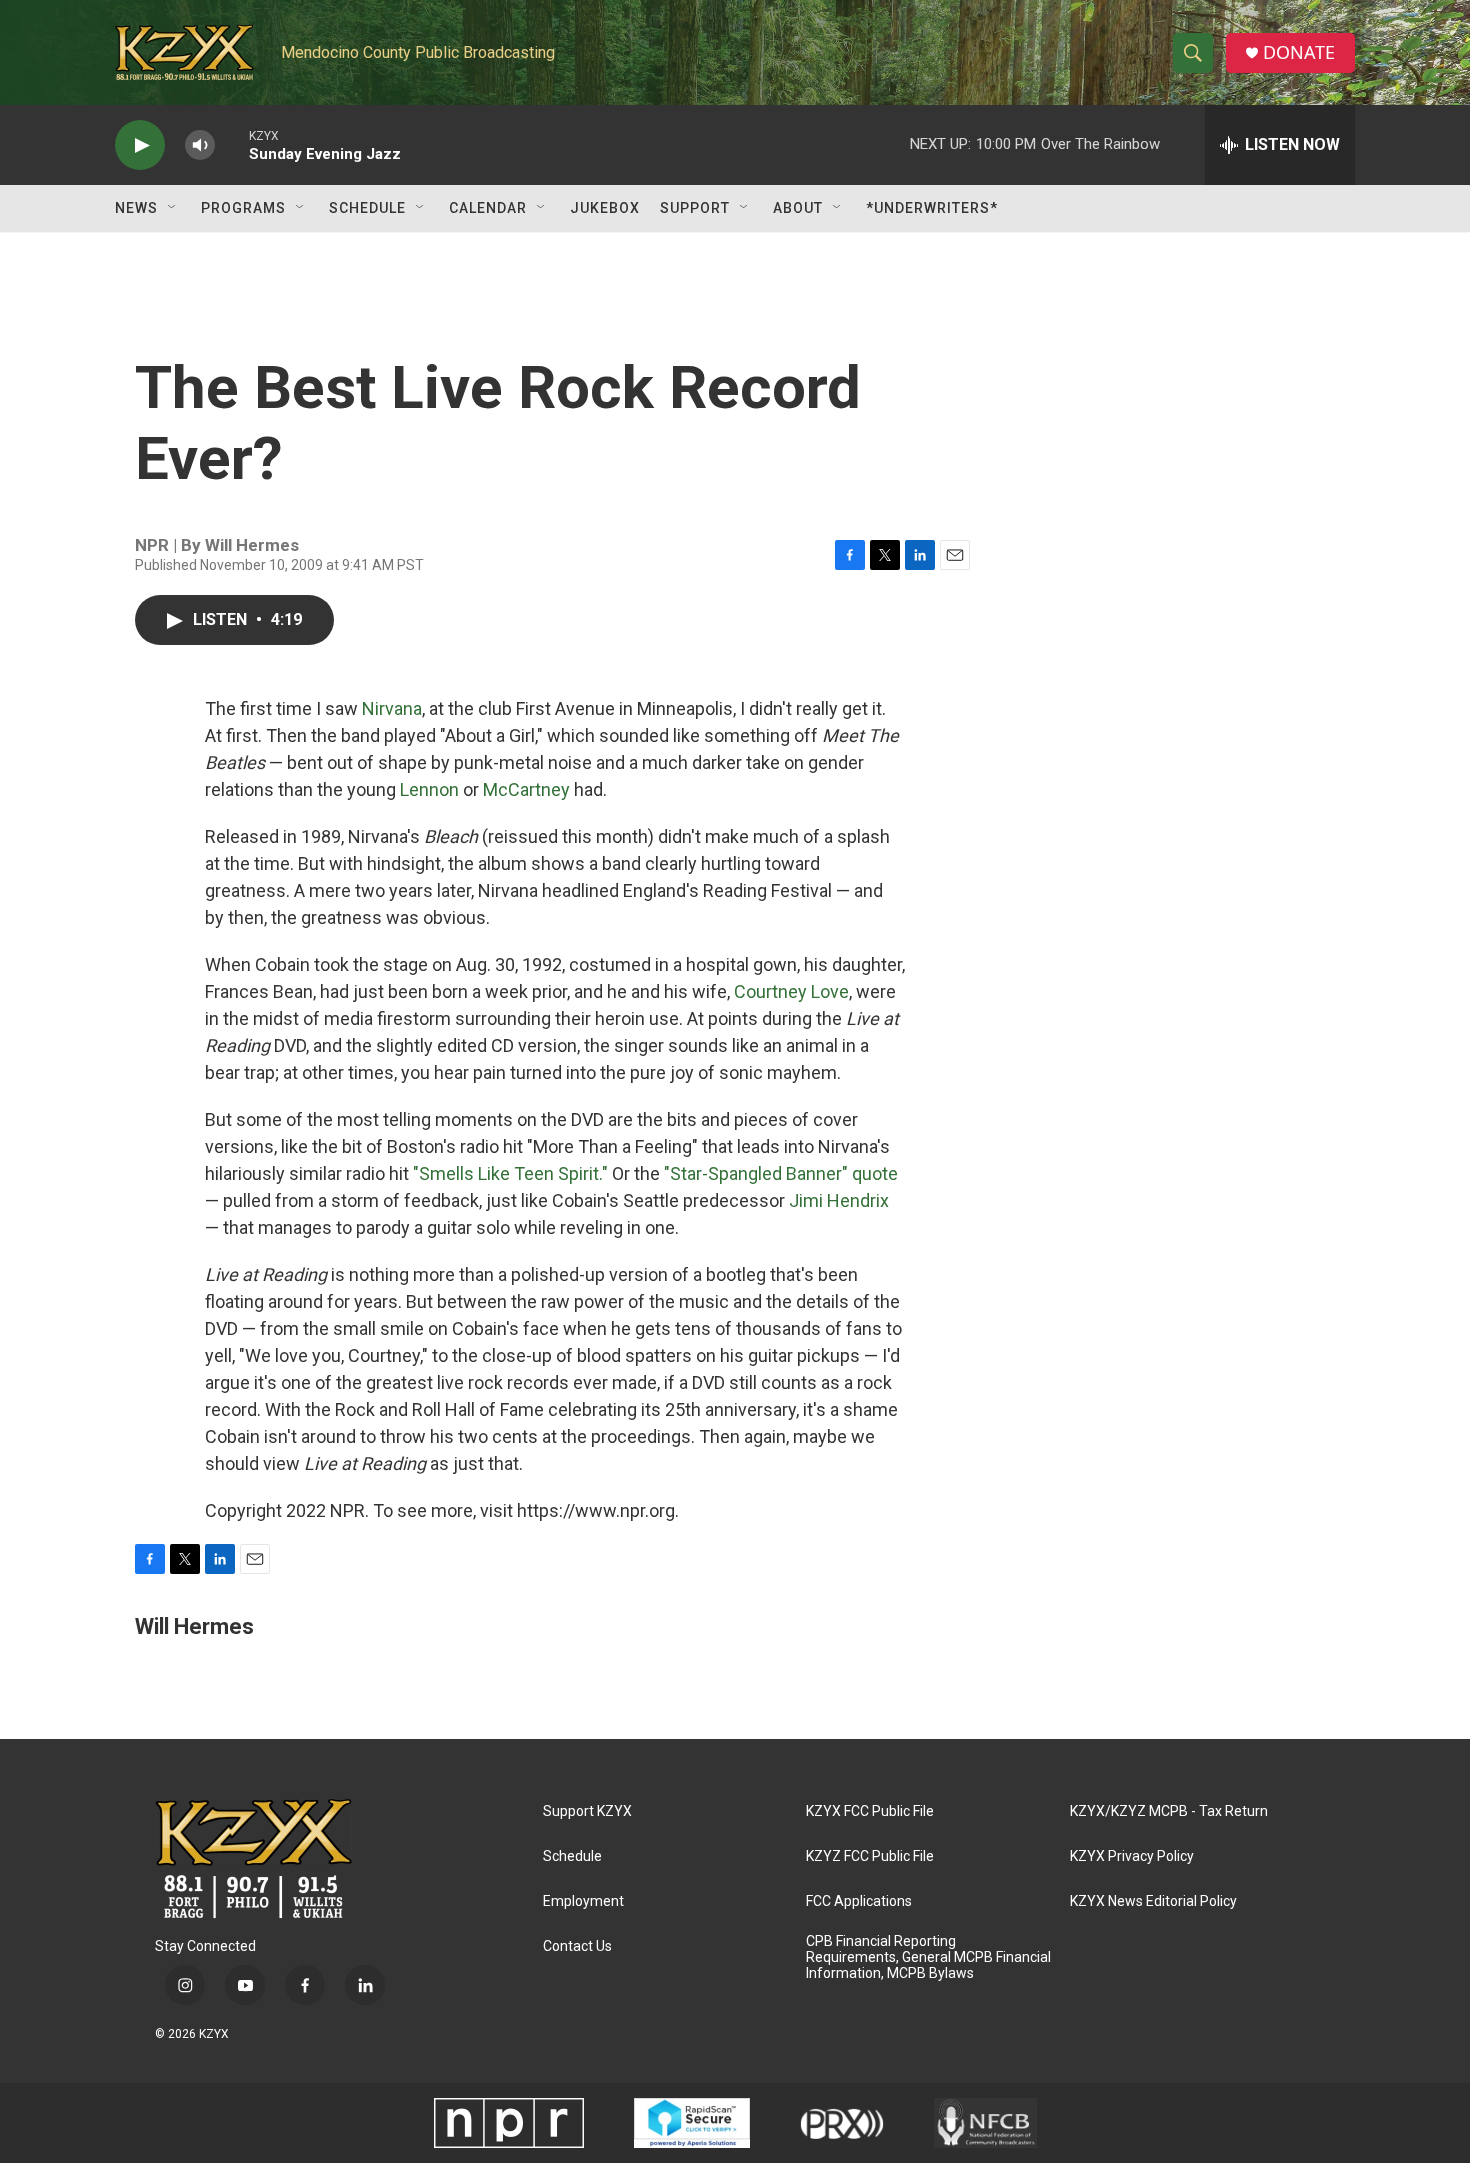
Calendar (488, 208)
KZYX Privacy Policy (1132, 1856)
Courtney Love (791, 991)
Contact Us (577, 1946)
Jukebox (605, 208)
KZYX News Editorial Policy (1153, 1901)
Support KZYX (587, 1811)
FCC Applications (859, 1901)
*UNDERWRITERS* (932, 208)
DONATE (1299, 52)
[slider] (232, 144)
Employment (583, 1901)
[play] (140, 145)
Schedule (367, 208)
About (798, 208)
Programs (243, 208)
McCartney (526, 789)
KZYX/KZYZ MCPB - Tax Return (1169, 1811)
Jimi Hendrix (839, 1200)
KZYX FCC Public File (870, 1811)
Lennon (429, 789)
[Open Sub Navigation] (173, 208)
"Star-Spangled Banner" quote (781, 1173)
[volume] (200, 145)
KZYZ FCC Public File (870, 1856)
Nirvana (392, 708)
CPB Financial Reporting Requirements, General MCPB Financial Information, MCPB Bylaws (928, 1957)
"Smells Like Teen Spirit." (510, 1173)
